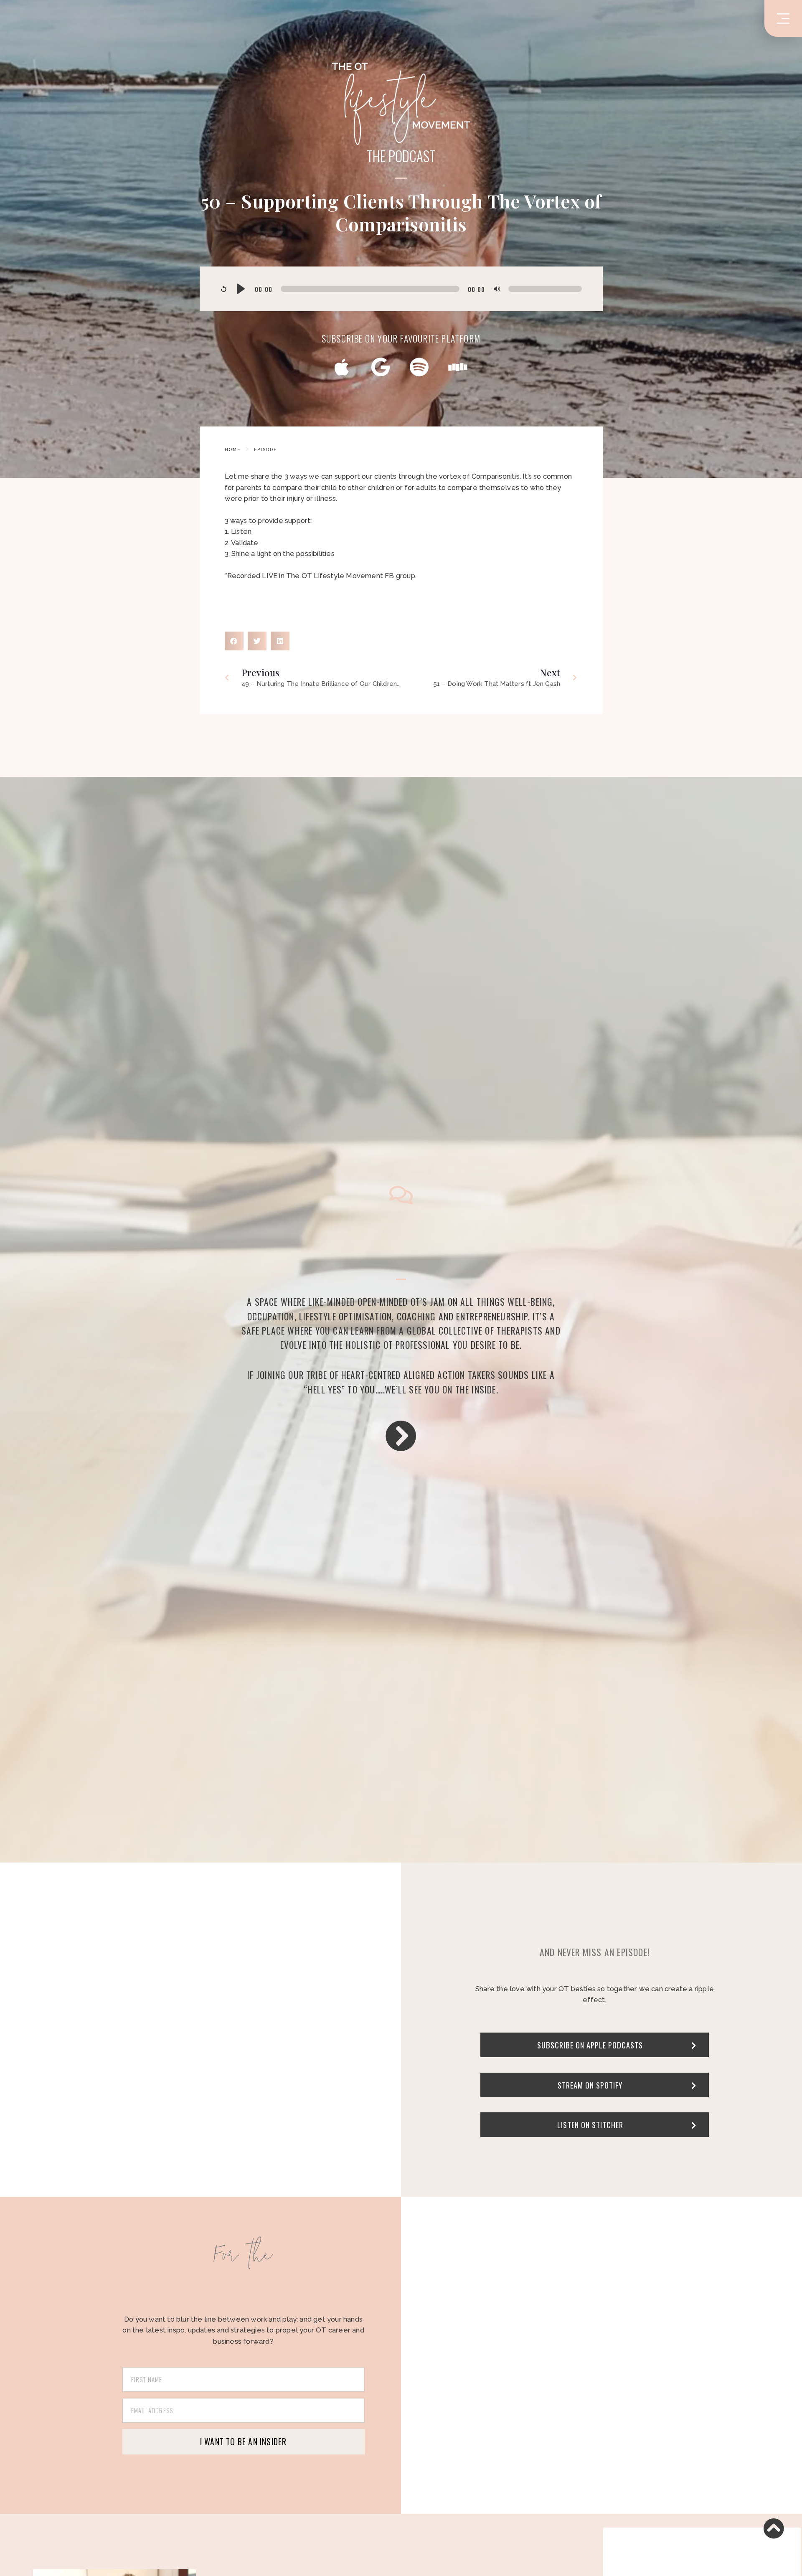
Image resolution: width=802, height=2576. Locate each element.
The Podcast (401, 156)
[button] (234, 641)
